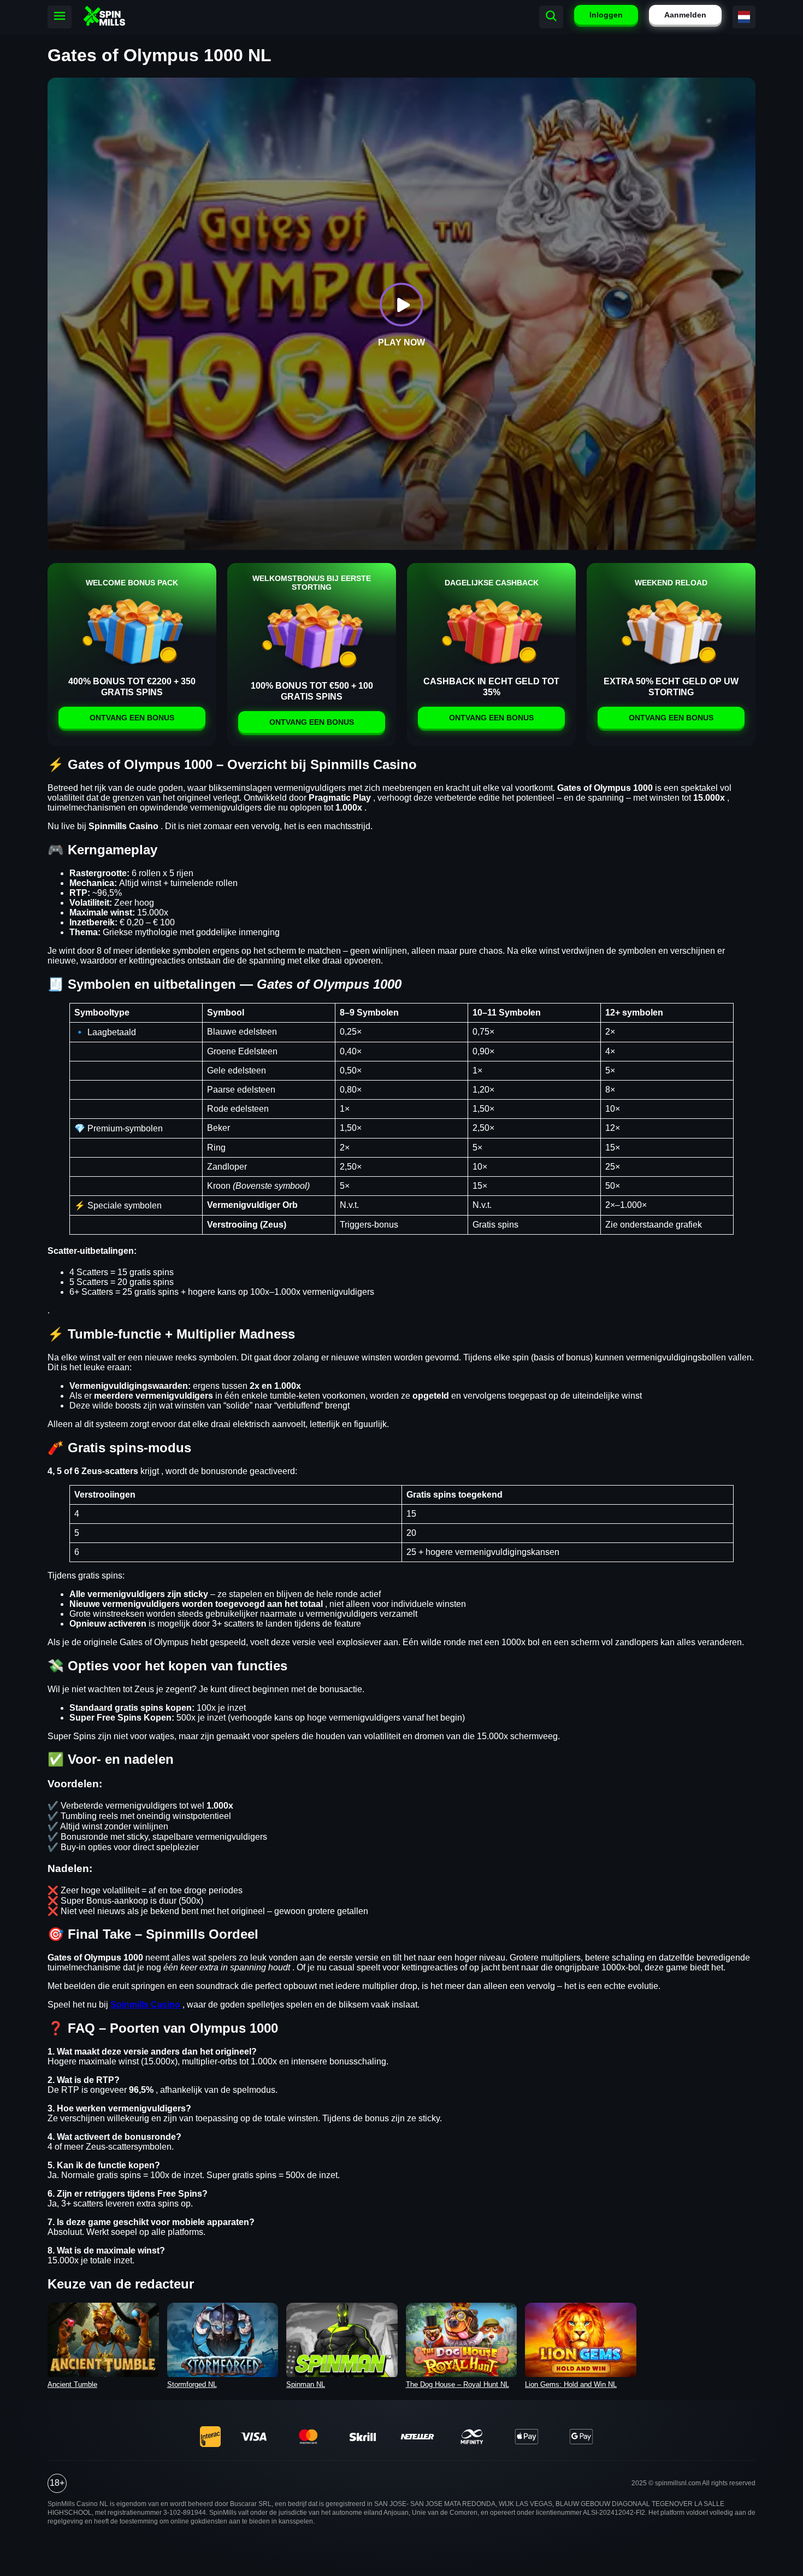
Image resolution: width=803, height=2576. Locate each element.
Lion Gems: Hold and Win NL (571, 2384)
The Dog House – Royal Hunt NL (457, 2384)
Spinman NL (306, 2384)
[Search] (551, 17)
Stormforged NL (192, 2384)
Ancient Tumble (72, 2384)
